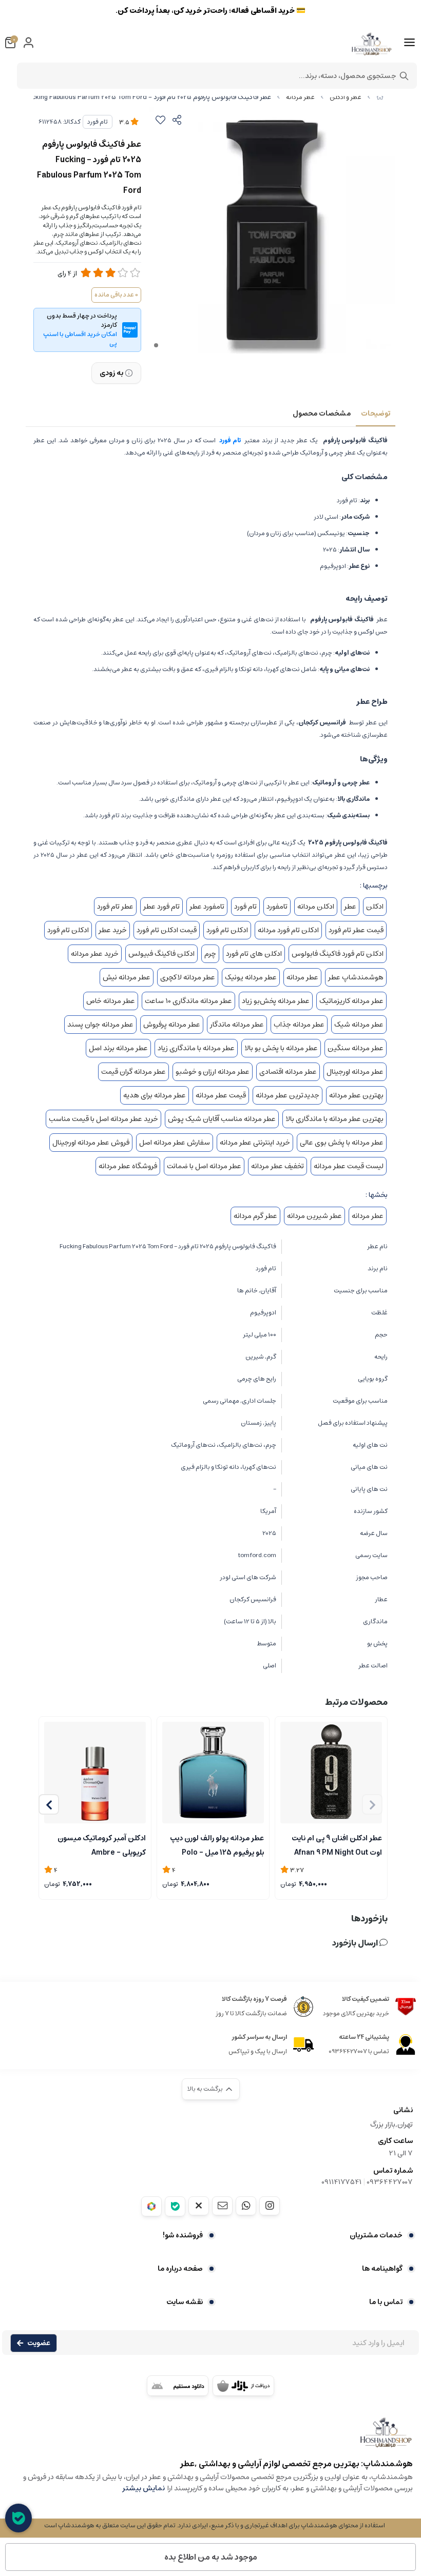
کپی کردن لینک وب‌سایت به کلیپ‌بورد (211, 154)
